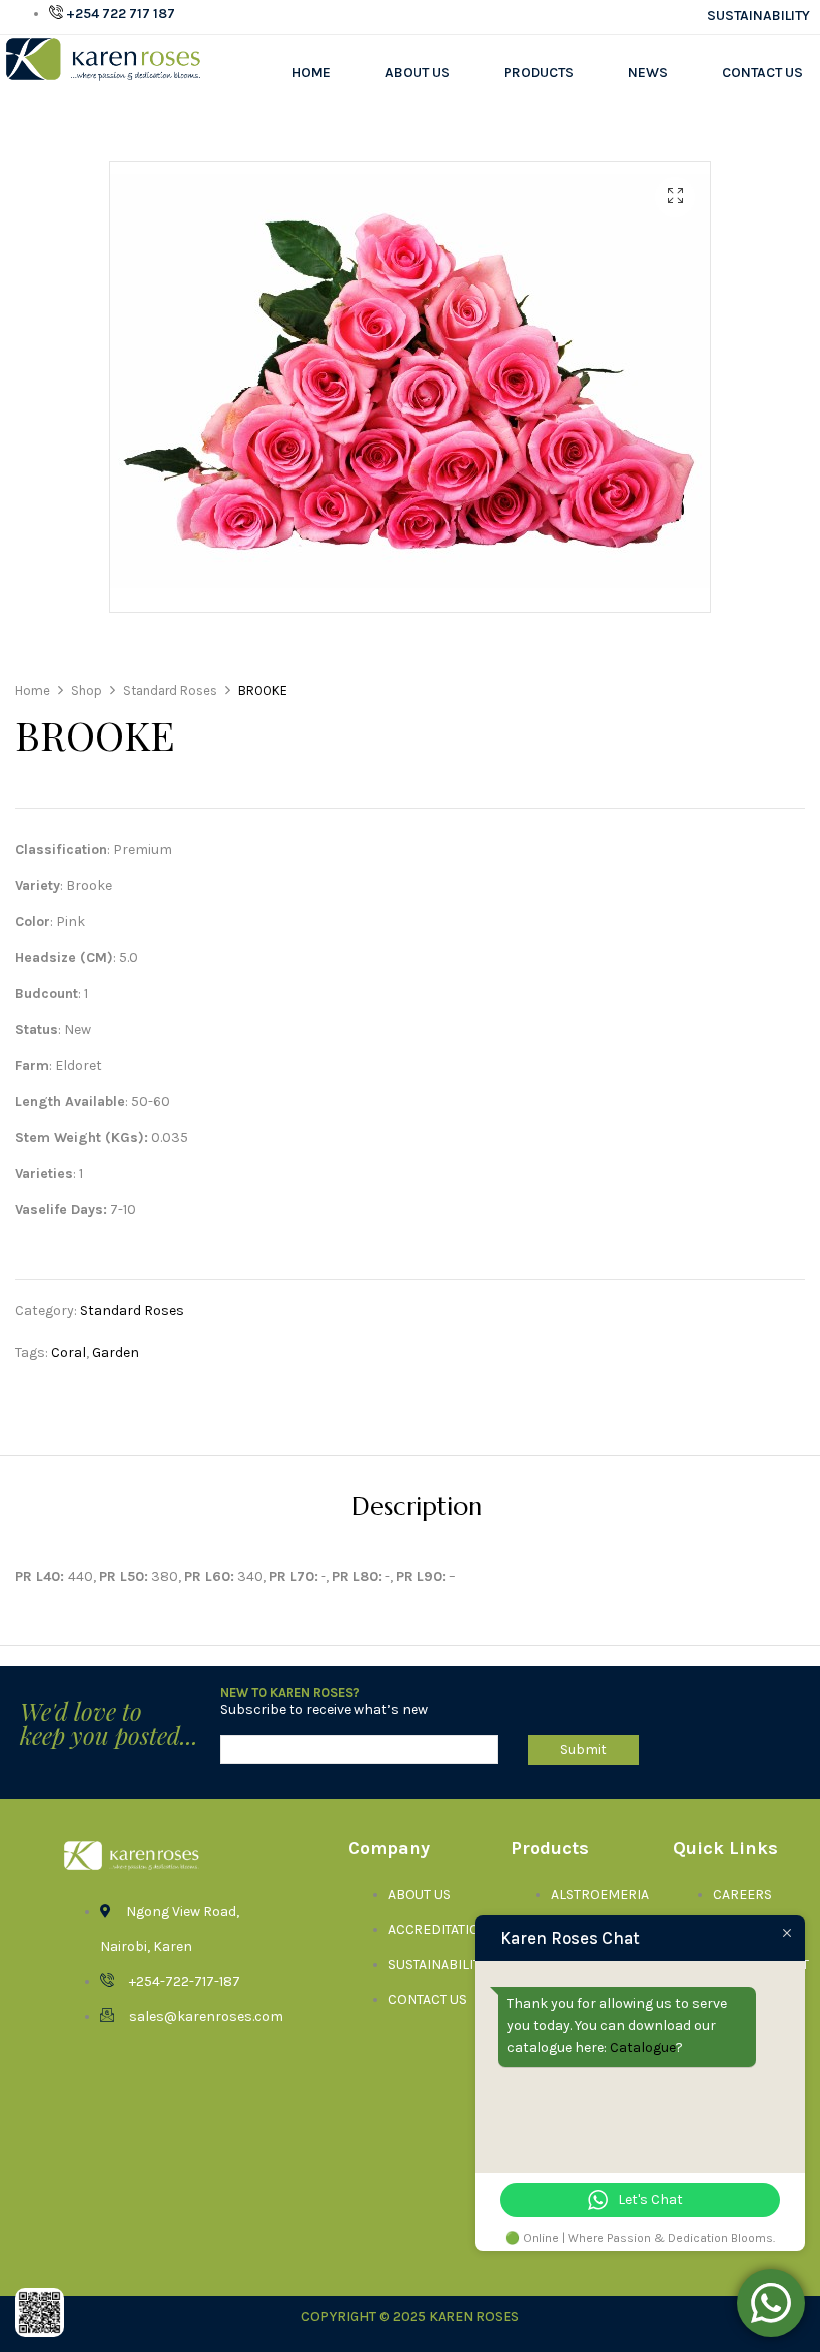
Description (417, 1509)
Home (311, 72)
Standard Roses (132, 1310)
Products (539, 72)
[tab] (417, 1509)
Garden (115, 1352)
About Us (417, 72)
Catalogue (643, 2047)
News (648, 72)
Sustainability (758, 15)
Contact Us (762, 72)
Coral (68, 1352)
